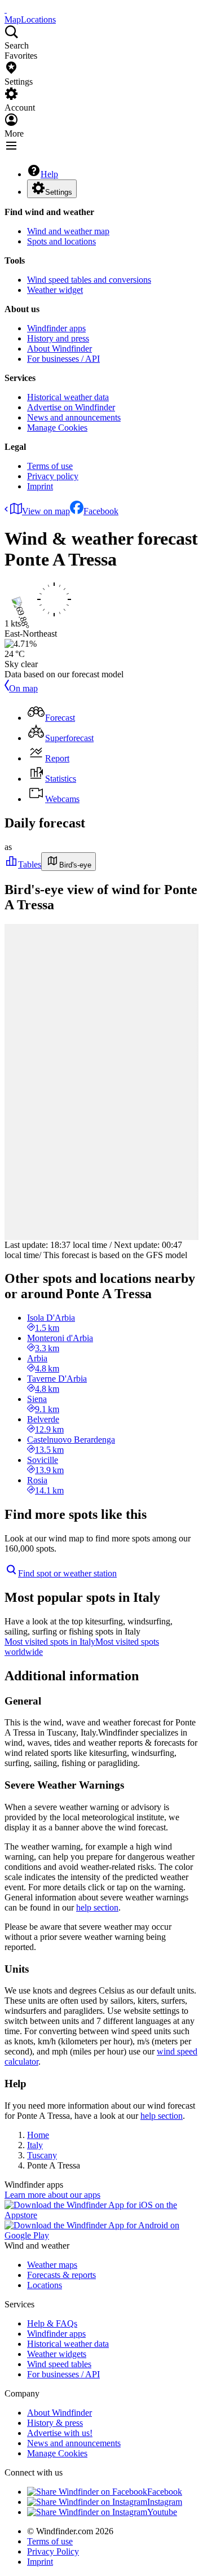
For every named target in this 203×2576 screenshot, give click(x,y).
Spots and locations (61, 241)
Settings (59, 192)
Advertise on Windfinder (71, 407)
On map (23, 688)
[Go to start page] (6, 9)
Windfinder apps (56, 328)
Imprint (40, 486)
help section (97, 1907)
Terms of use (50, 466)
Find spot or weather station (67, 1573)
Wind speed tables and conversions (89, 280)
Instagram (165, 2502)
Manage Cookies (57, 428)
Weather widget (55, 290)
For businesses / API (63, 359)
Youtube (162, 2512)
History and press (58, 338)
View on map (46, 511)
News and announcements (74, 417)
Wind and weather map (68, 231)
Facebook (101, 511)
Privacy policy (53, 476)
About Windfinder (59, 349)
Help (49, 174)
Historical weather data (68, 397)
